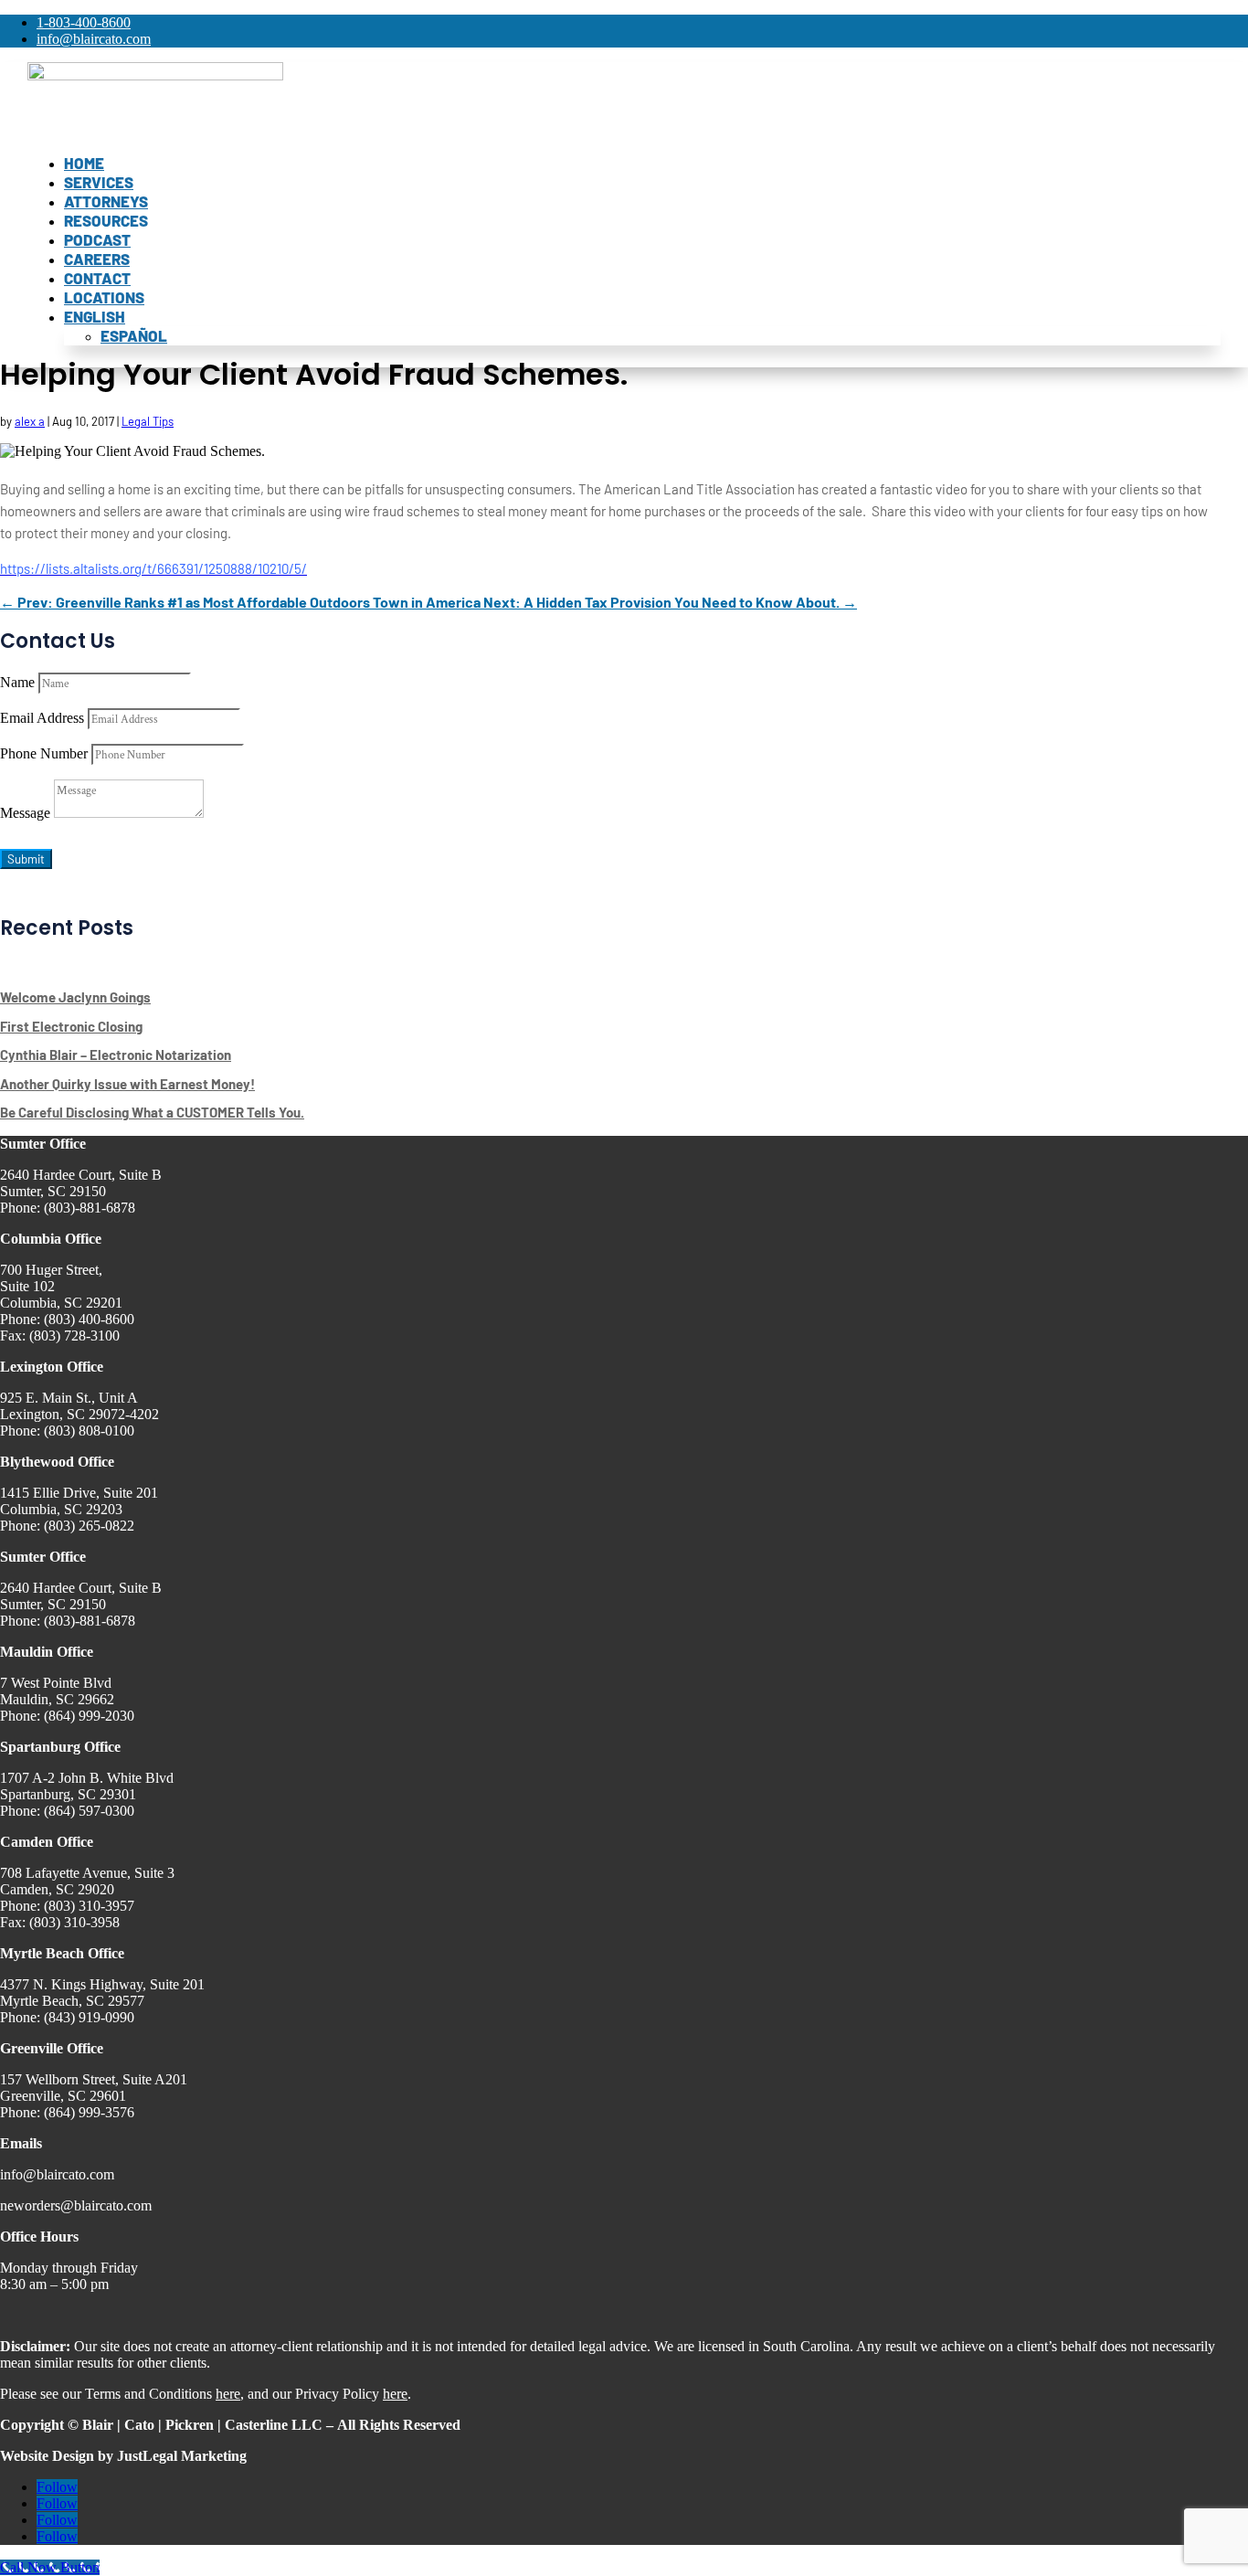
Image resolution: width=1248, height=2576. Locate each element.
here (228, 2394)
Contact (97, 278)
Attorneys (106, 201)
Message (25, 813)
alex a (30, 421)
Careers (97, 259)
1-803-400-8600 (84, 22)
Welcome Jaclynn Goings (75, 997)
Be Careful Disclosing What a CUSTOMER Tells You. (152, 1112)
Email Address (42, 718)
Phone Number (44, 753)
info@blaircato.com (94, 39)
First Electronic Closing (71, 1026)
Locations (104, 297)
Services (99, 182)
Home (84, 163)
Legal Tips (148, 421)
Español (134, 335)
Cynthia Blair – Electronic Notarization (116, 1055)
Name (17, 682)
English (95, 316)
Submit (26, 859)
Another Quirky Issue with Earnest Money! (127, 1084)
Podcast (97, 239)
